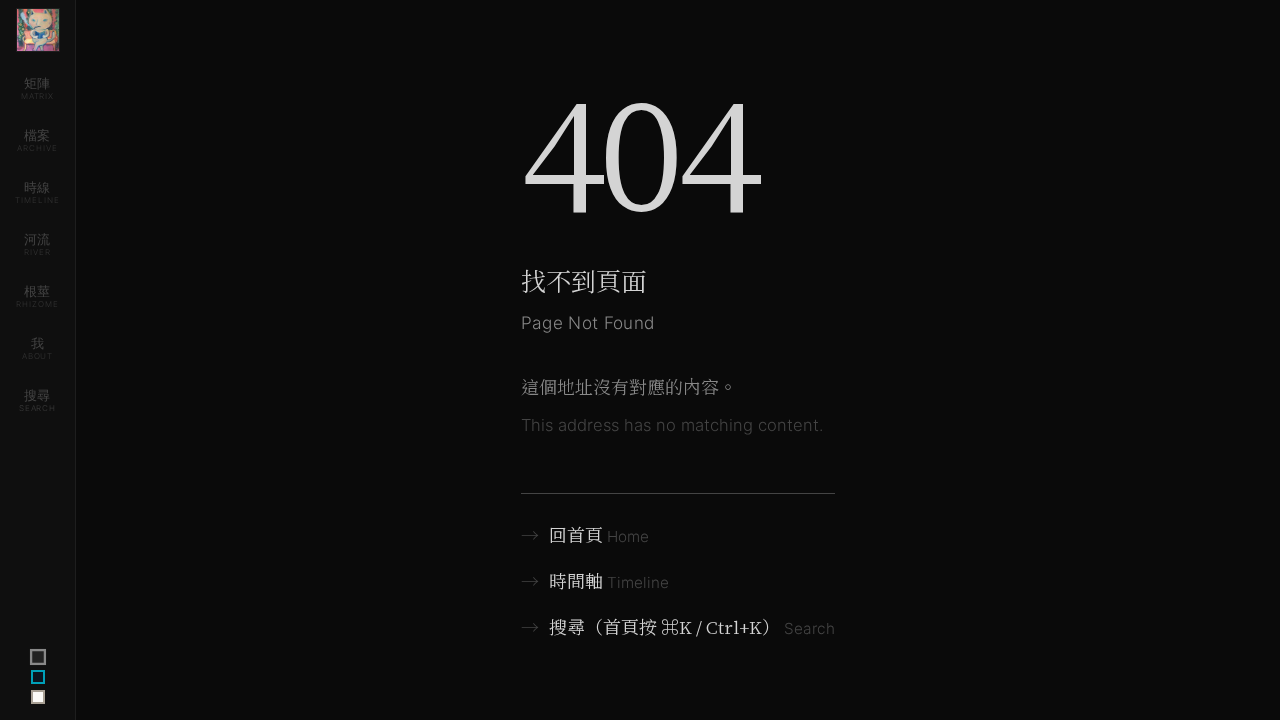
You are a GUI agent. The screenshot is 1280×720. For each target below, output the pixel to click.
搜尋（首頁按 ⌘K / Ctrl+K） (678, 627)
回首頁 (585, 535)
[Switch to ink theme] (38, 677)
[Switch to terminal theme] (37, 657)
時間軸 (595, 581)
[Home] (38, 30)
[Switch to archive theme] (38, 697)
